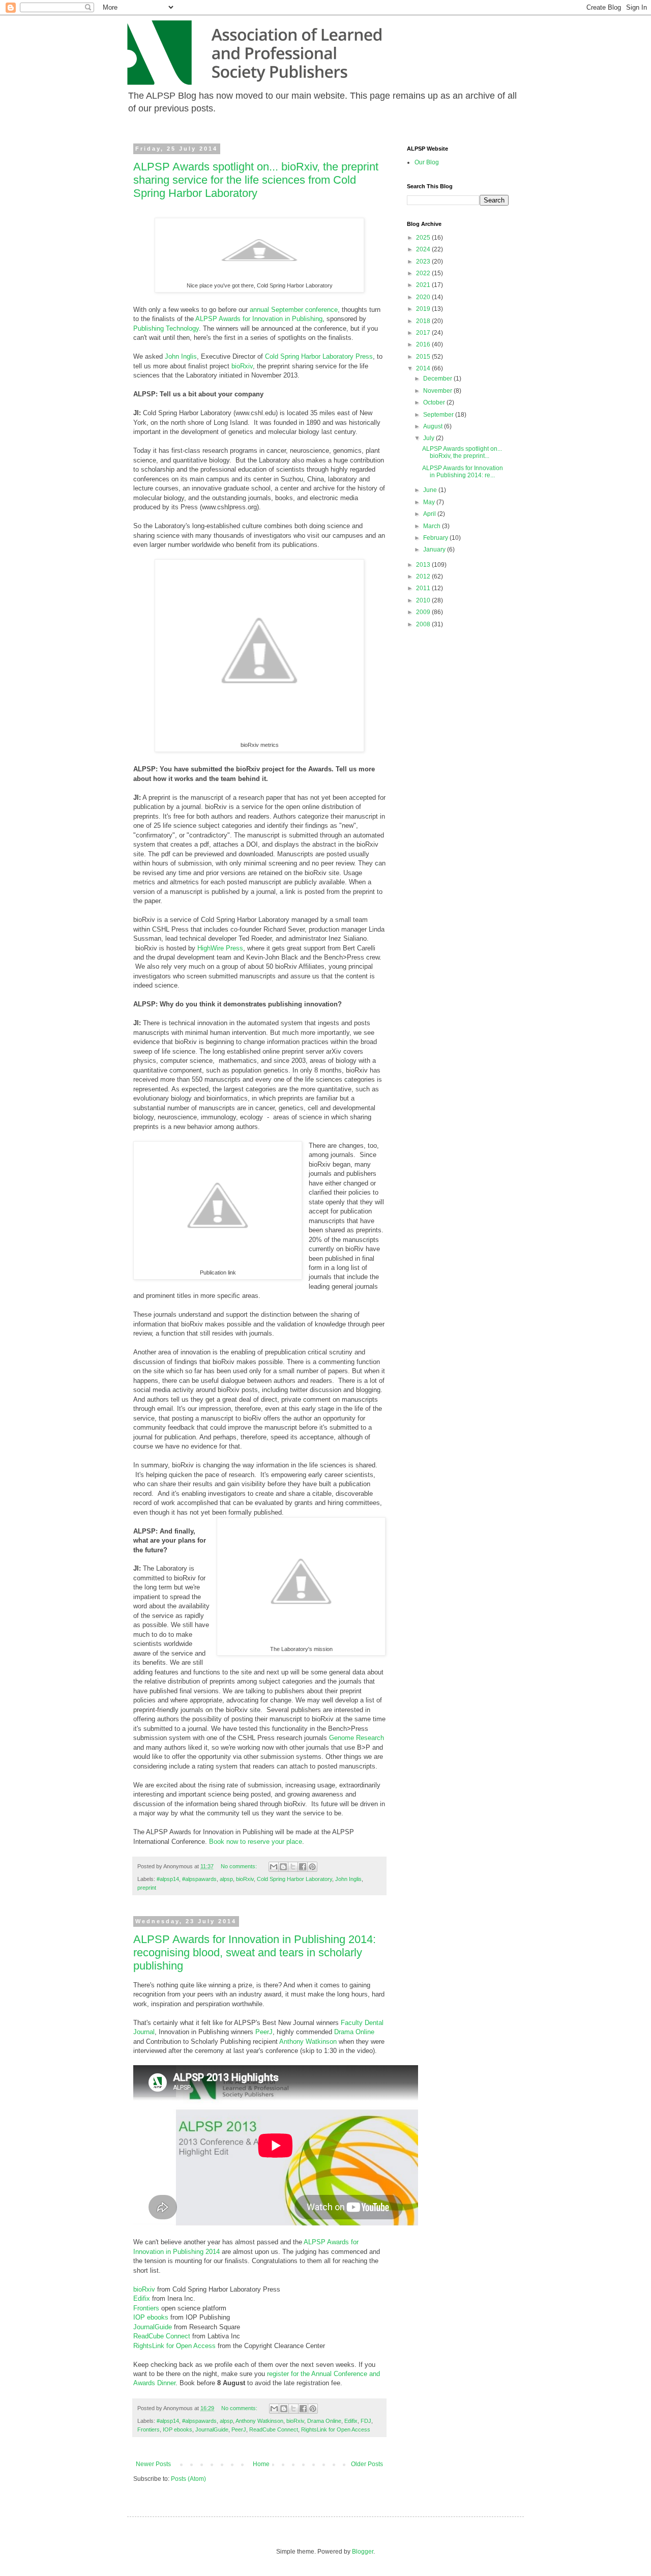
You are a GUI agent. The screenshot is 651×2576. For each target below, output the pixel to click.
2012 (424, 576)
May (430, 502)
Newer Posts (153, 2464)
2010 (424, 600)
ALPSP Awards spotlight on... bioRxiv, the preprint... (462, 452)
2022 (424, 273)
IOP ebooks (151, 2317)
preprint (147, 1888)
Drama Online (354, 2032)
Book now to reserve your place (256, 1842)
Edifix (143, 2298)
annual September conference (294, 310)
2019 (424, 309)
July (430, 438)
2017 (424, 333)
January (435, 549)
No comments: (240, 1866)
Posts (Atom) (188, 2479)
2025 (424, 238)
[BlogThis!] (283, 1867)
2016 (424, 344)
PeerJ (264, 2032)
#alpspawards (199, 1879)
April (430, 514)
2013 (424, 565)
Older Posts (367, 2464)
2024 (424, 249)
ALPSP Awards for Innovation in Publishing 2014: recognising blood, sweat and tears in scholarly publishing (255, 1952)
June (431, 490)
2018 (424, 321)
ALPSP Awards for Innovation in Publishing (259, 319)
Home (261, 2464)
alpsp (226, 1879)
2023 (424, 262)
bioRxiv (242, 366)
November (438, 391)
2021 (424, 285)
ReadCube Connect (162, 2336)
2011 (424, 588)
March (433, 526)
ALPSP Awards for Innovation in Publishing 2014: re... (463, 472)
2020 (424, 297)
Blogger (363, 2552)
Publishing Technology (166, 328)
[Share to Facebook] (303, 1867)
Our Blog (427, 162)
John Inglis (181, 356)
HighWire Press (220, 948)
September (439, 415)
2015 (424, 357)
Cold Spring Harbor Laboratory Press (319, 356)
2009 (424, 612)
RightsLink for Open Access (174, 2346)
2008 (424, 624)
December (438, 379)
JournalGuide (154, 2327)
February (436, 538)
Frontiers (147, 2308)
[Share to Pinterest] (312, 1867)
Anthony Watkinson (308, 2042)
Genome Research (357, 1738)
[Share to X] (293, 1867)
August (434, 426)
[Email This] (274, 1867)
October (435, 402)
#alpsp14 (168, 1879)
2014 (424, 368)
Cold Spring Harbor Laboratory (294, 1879)
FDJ (366, 2421)
